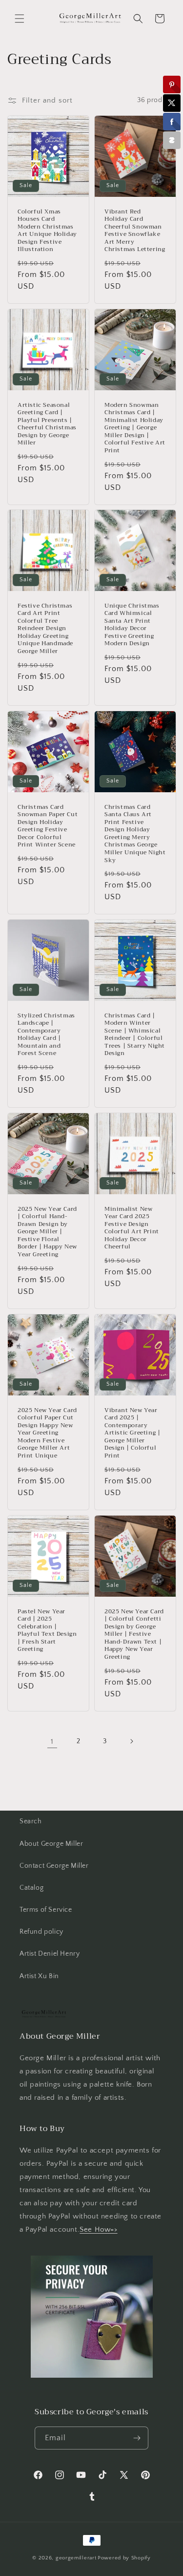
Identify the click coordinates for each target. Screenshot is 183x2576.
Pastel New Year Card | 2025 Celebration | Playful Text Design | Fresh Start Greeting (47, 1630)
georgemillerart (76, 2558)
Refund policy (41, 1932)
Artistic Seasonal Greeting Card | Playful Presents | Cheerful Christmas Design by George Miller (47, 424)
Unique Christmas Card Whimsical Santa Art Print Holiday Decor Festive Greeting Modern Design (132, 625)
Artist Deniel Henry (50, 1954)
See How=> (98, 2229)
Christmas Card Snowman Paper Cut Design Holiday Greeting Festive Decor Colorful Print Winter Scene (48, 826)
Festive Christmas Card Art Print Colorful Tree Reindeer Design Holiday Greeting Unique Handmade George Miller (45, 629)
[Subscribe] (137, 2438)
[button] (20, 19)
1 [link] (52, 1742)
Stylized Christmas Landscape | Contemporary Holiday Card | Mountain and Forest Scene (46, 1035)
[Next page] (131, 1741)
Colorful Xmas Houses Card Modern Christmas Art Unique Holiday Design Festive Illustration (47, 231)
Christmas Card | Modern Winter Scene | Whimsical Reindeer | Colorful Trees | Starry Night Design (135, 1035)
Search (31, 1821)
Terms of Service (46, 1910)
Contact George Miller (54, 1866)
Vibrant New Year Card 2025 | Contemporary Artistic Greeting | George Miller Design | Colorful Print (132, 1433)
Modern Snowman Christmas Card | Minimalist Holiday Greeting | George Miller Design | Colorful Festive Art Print (135, 428)
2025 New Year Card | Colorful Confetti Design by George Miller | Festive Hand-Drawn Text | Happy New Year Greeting (134, 1634)
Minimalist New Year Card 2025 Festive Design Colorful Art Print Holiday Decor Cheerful (132, 1228)
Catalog (31, 1888)
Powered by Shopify (124, 2558)
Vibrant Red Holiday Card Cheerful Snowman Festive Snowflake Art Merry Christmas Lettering (135, 231)
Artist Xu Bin (39, 1976)
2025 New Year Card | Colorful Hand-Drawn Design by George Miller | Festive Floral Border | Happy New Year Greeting (47, 1232)
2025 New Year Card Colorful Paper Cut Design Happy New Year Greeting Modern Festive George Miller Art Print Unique (47, 1433)
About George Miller (51, 1844)
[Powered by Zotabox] (172, 140)
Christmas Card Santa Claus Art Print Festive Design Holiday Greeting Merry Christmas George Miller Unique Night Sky (135, 834)
